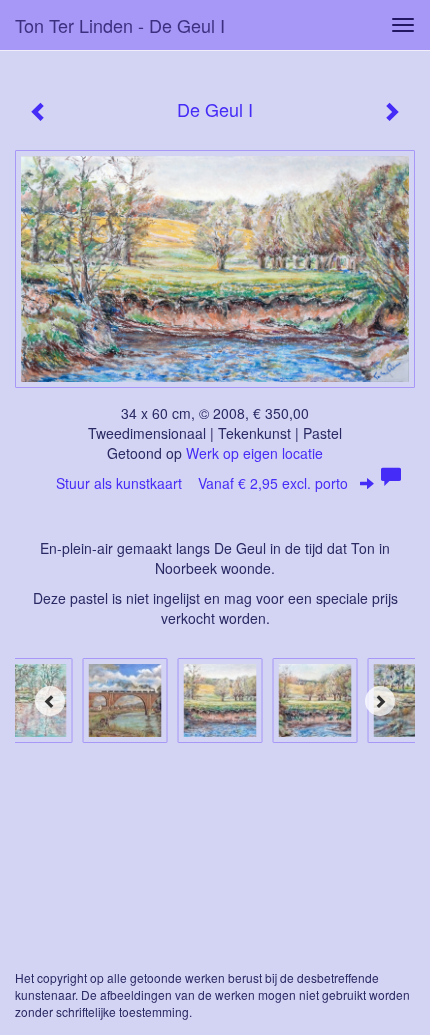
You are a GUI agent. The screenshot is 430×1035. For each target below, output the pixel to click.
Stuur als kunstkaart (202, 483)
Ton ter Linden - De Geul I (120, 25)
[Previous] (50, 701)
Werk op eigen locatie (254, 453)
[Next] (380, 701)
